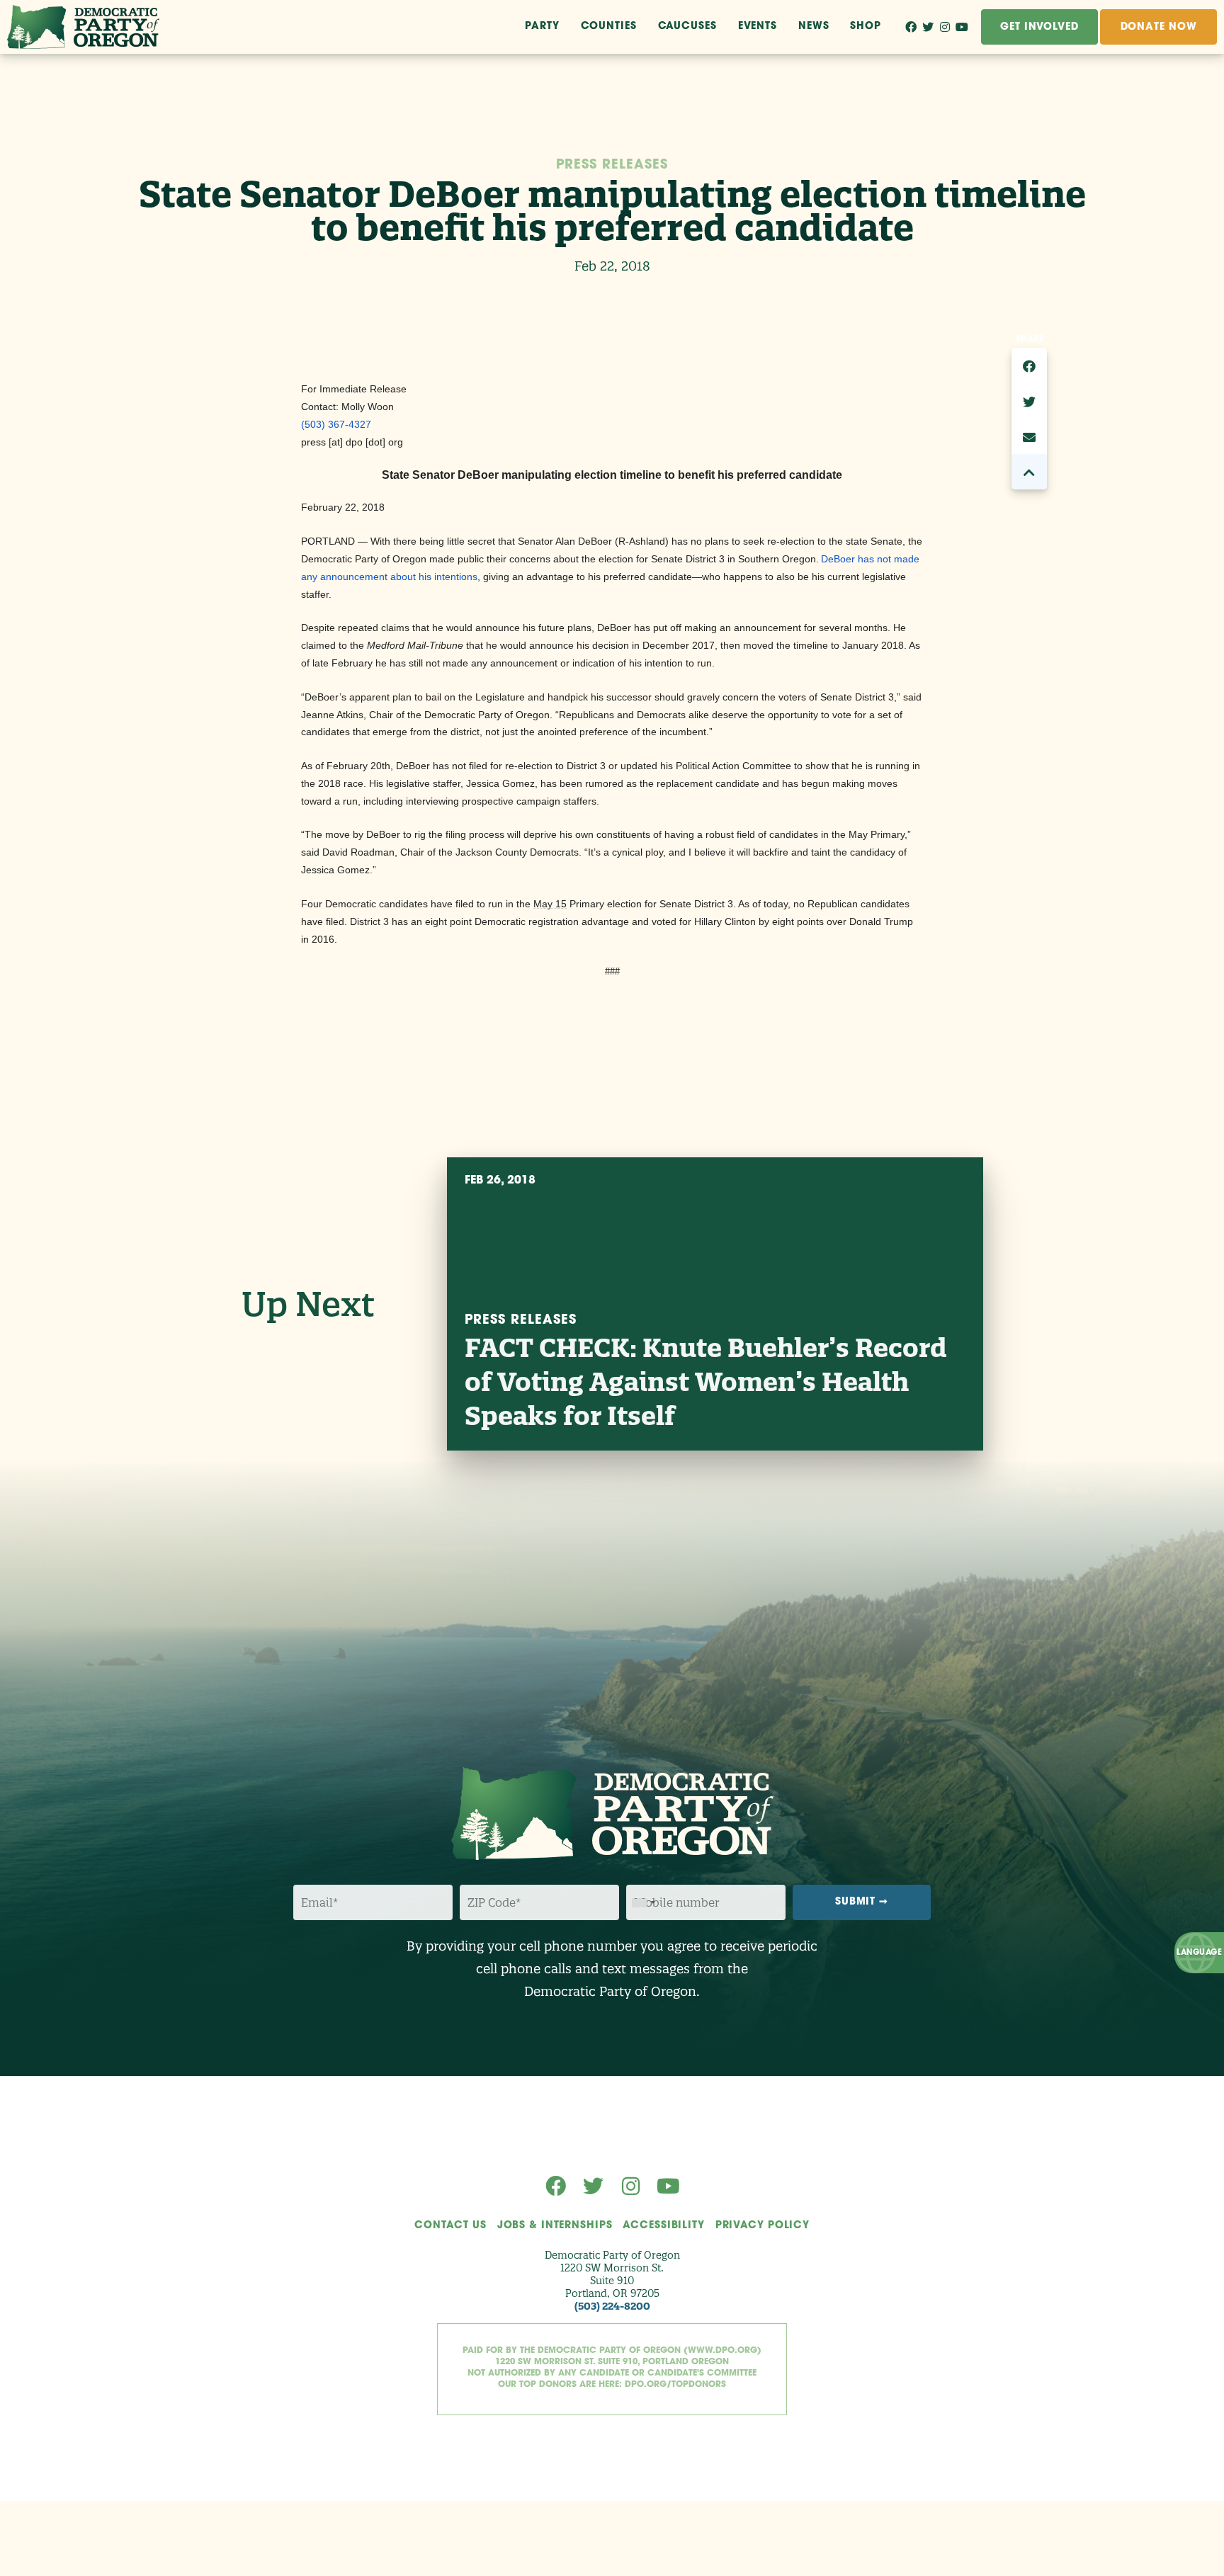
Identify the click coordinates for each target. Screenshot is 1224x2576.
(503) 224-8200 (612, 2306)
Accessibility (663, 2226)
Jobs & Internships (555, 2226)
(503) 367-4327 (336, 424)
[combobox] (643, 1903)
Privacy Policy (763, 2226)
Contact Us (450, 2226)
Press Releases (612, 166)
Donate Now (1159, 27)
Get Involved (1039, 27)
